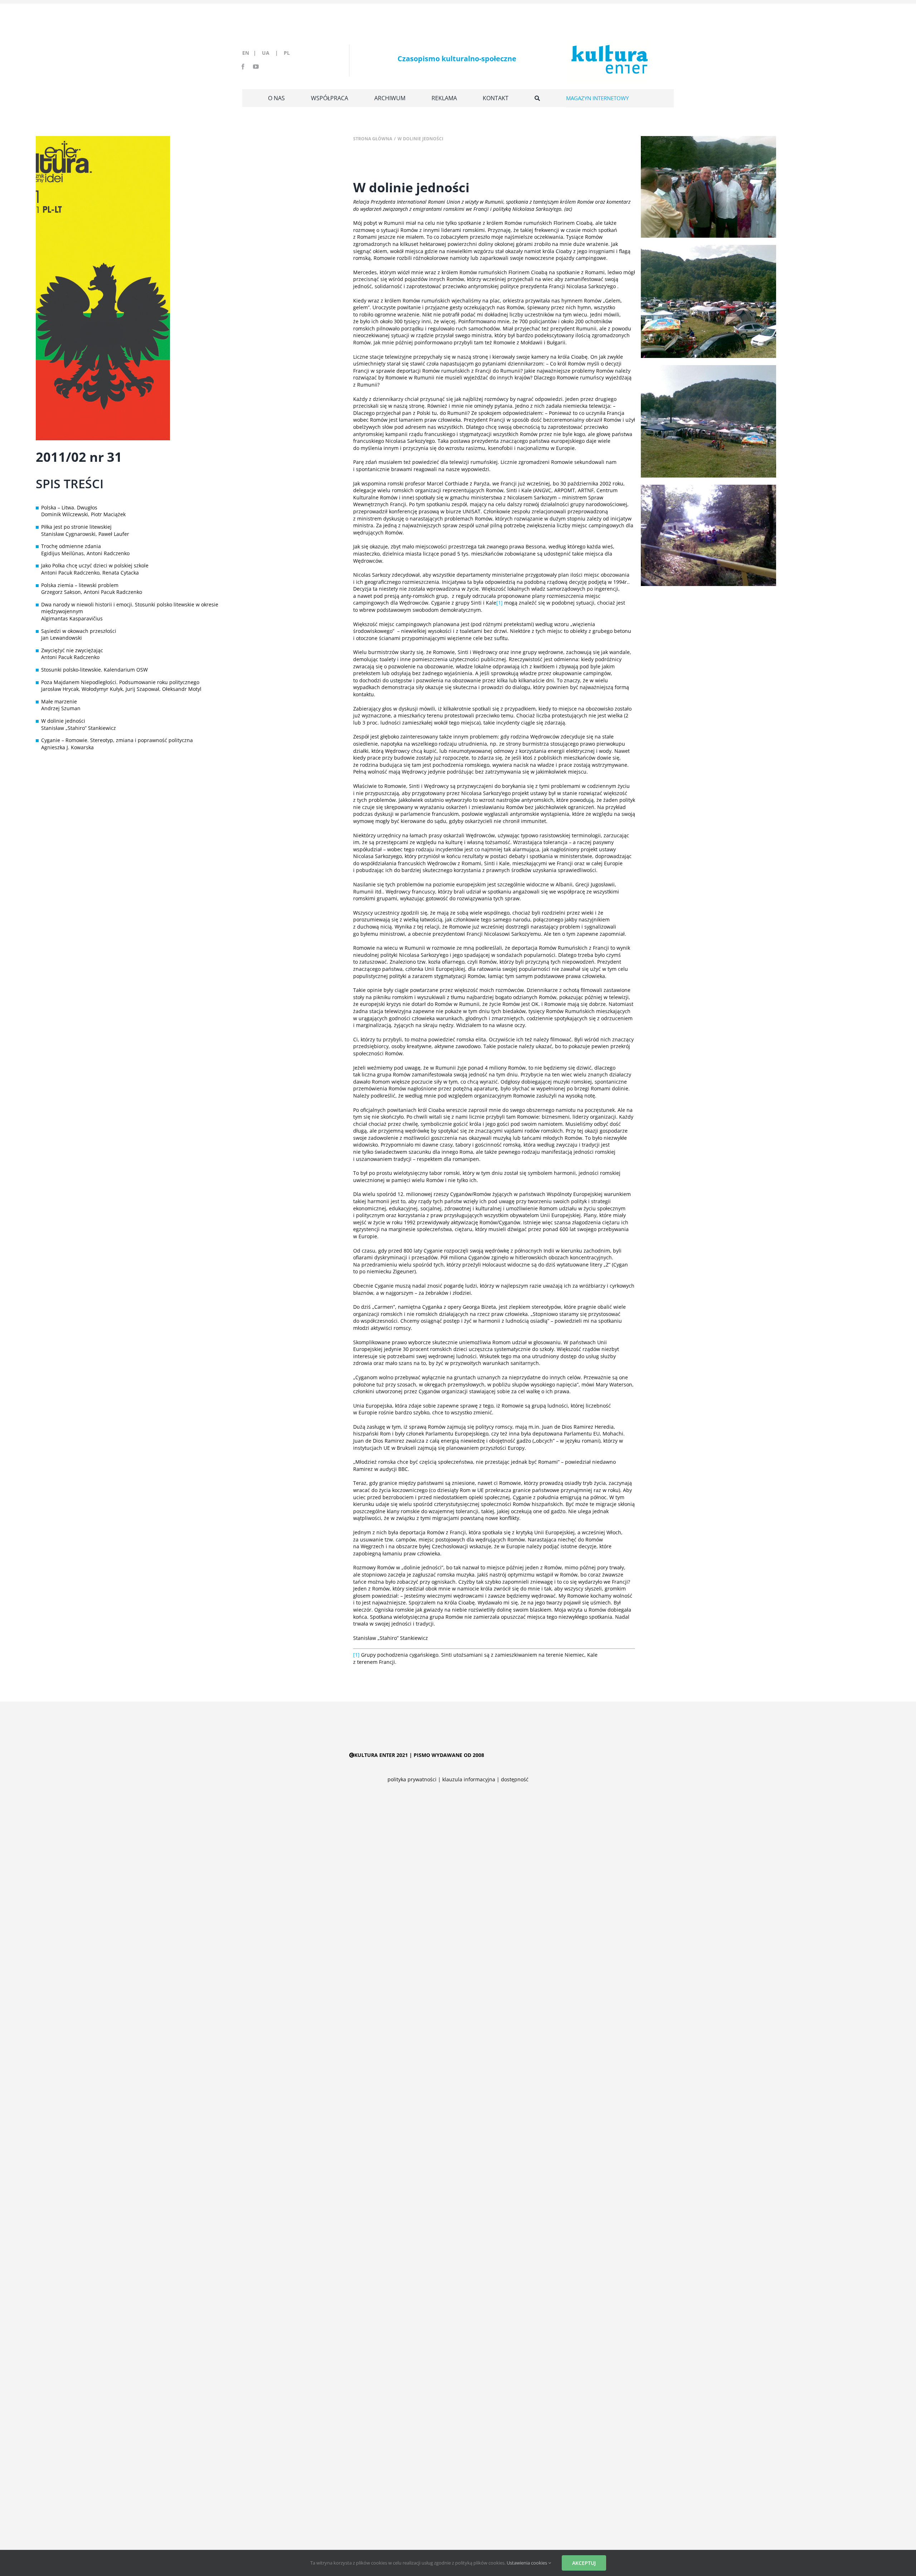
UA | (272, 53)
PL (287, 53)
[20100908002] (708, 487)
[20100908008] (708, 367)
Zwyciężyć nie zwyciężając (72, 650)
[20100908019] (708, 138)
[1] (500, 603)
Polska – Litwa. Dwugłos (69, 507)
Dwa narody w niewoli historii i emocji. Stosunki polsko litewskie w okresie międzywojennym (130, 608)
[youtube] (256, 67)
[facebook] (243, 67)
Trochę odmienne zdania (71, 546)
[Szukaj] (537, 98)
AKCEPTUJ (584, 2563)
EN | (251, 53)
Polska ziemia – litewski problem (80, 585)
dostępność (515, 1779)
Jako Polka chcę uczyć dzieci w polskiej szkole (95, 565)
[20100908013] (708, 247)
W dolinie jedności (63, 721)
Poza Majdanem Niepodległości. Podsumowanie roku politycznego (120, 682)
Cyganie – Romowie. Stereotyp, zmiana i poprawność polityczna (117, 740)
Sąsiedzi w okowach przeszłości (79, 631)
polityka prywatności (412, 1779)
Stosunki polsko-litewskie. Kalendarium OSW (94, 670)
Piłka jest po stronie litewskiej (76, 527)
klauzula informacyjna (469, 1779)
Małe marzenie (59, 701)
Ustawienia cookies (527, 2563)
